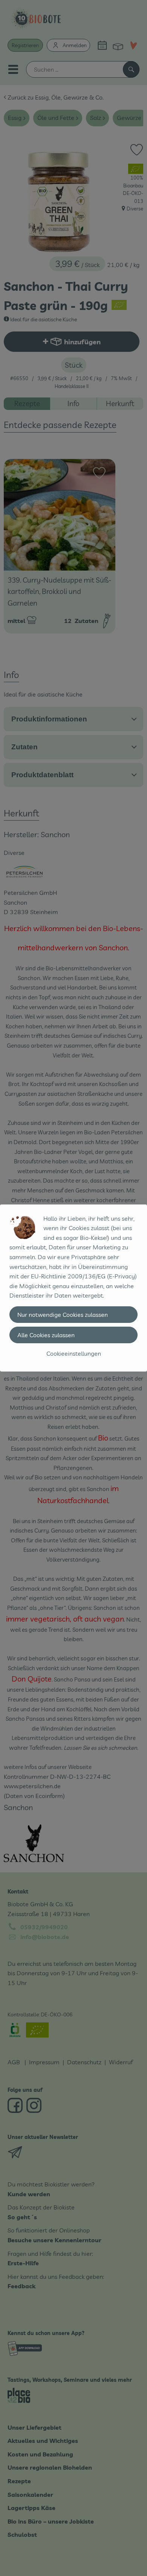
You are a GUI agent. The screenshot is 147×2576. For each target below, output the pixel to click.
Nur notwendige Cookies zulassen (63, 1315)
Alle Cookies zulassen (46, 1335)
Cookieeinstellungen (74, 1353)
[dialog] (73, 1288)
